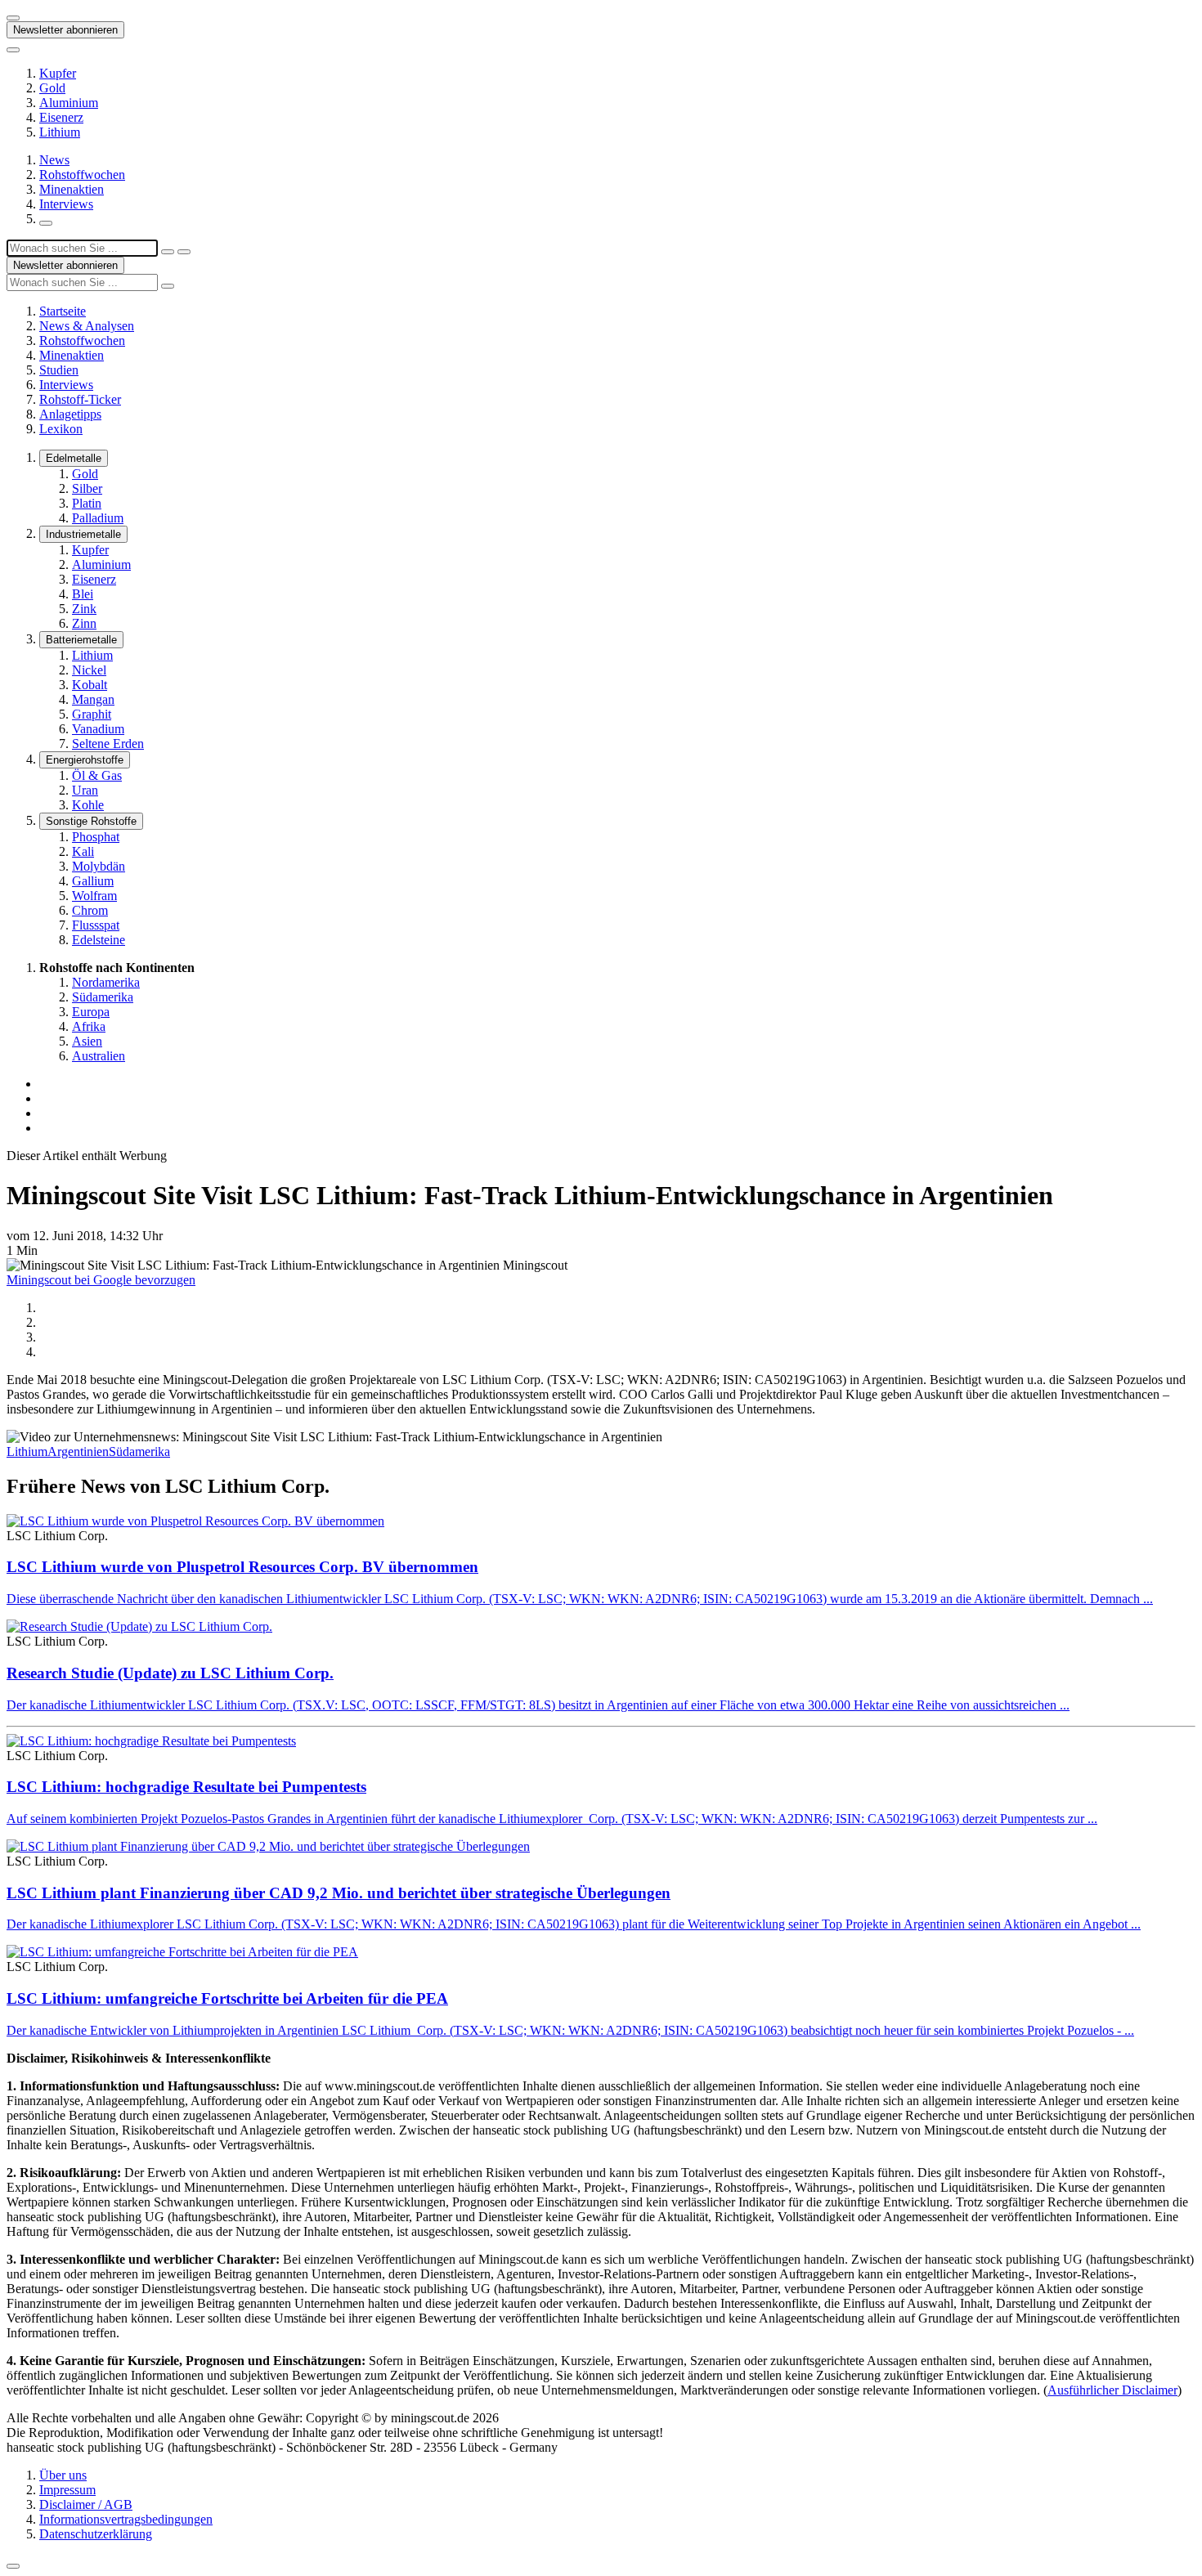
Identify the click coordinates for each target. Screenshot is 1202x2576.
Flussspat (96, 925)
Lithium (60, 132)
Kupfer (58, 73)
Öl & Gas (97, 775)
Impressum (67, 2490)
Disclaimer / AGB (86, 2504)
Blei (83, 594)
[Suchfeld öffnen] (46, 223)
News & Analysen (87, 326)
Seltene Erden (108, 744)
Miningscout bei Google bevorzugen (101, 1280)
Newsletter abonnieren (65, 30)
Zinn (84, 623)
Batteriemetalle (81, 640)
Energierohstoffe (85, 760)
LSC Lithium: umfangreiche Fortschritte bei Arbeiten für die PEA (227, 1998)
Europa (91, 1012)
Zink (84, 609)
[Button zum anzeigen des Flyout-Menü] (13, 18)
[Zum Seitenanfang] (13, 2566)
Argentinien (78, 1452)
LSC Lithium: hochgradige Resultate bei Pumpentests (186, 1787)
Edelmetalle (74, 458)
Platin (87, 503)
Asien (87, 1041)
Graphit (92, 714)
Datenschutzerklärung (96, 2534)
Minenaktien (72, 189)
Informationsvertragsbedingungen (126, 2519)
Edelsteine (99, 940)
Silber (87, 488)
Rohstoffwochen (82, 175)
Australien (99, 1056)
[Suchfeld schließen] (168, 252)
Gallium (93, 881)
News (54, 160)
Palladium (98, 518)
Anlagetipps (70, 414)
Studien (59, 370)
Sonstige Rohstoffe (91, 821)
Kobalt (90, 685)
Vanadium (98, 729)
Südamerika (103, 997)
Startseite (63, 311)
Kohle (88, 805)
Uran (85, 790)
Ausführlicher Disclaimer (1112, 2390)
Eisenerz (61, 117)
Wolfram (94, 896)
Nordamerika (106, 982)
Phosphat (96, 837)
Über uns (63, 2475)
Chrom (90, 910)
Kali (83, 851)
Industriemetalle (83, 534)
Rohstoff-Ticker (80, 399)
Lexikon (61, 429)
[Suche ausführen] (184, 252)
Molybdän (99, 866)
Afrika (89, 1026)
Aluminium (69, 103)
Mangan (93, 699)
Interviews (66, 204)
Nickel (89, 670)
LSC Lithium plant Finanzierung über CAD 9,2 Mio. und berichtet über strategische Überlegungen (339, 1893)
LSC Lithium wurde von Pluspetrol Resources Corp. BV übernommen (242, 1567)
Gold (52, 88)
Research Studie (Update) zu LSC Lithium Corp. (170, 1673)
